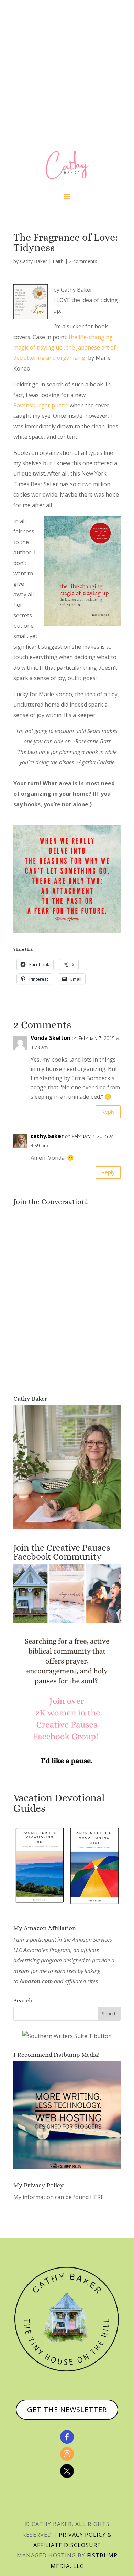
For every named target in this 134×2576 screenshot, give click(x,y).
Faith (58, 261)
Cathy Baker (33, 261)
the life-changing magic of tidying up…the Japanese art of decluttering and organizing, (65, 348)
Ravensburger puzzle (41, 405)
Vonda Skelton (51, 1038)
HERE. (97, 2197)
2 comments (83, 261)
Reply (108, 1112)
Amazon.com (36, 1981)
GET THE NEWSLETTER (67, 2410)
